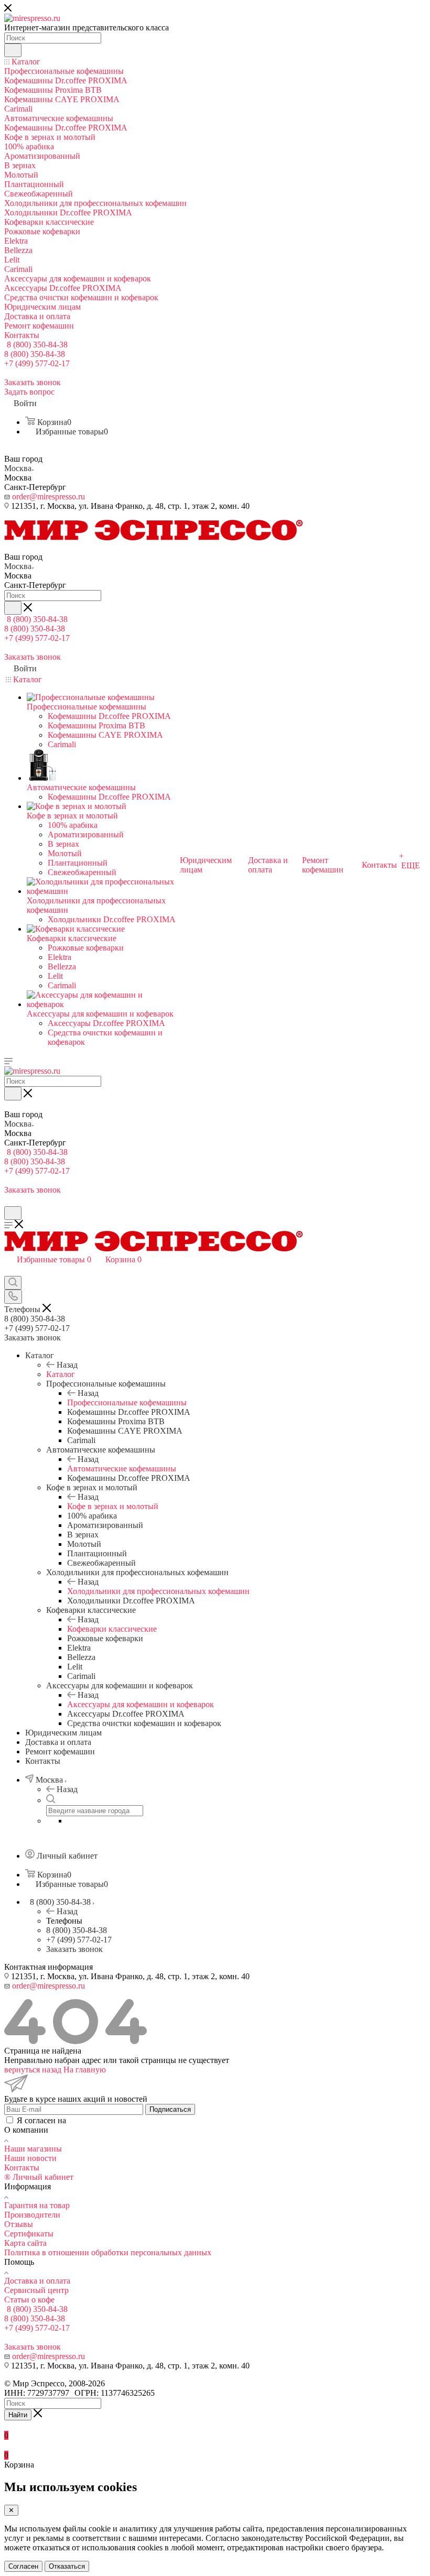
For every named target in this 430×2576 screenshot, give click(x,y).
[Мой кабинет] (9, 1201)
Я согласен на (102, 2120)
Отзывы (19, 2224)
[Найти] (13, 50)
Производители (32, 2215)
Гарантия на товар (37, 2205)
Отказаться (67, 2566)
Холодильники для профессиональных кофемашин (158, 1591)
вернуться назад (33, 2070)
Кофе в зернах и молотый (113, 1506)
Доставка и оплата (37, 2281)
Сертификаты (29, 2234)
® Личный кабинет (39, 2177)
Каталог (61, 1374)
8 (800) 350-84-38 (37, 345)
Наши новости (30, 2158)
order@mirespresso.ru (49, 496)
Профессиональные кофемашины (127, 1402)
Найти (18, 2415)
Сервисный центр (36, 2290)
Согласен (23, 2566)
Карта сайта (25, 2243)
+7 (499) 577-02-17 (37, 363)
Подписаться (170, 2109)
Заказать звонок (74, 1949)
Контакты (22, 2168)
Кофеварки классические (112, 1629)
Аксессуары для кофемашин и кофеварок (141, 1704)
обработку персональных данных (128, 2120)
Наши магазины (33, 2149)
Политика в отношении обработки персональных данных (108, 2252)
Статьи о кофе (29, 2300)
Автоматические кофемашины (122, 1469)
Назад (67, 1365)
